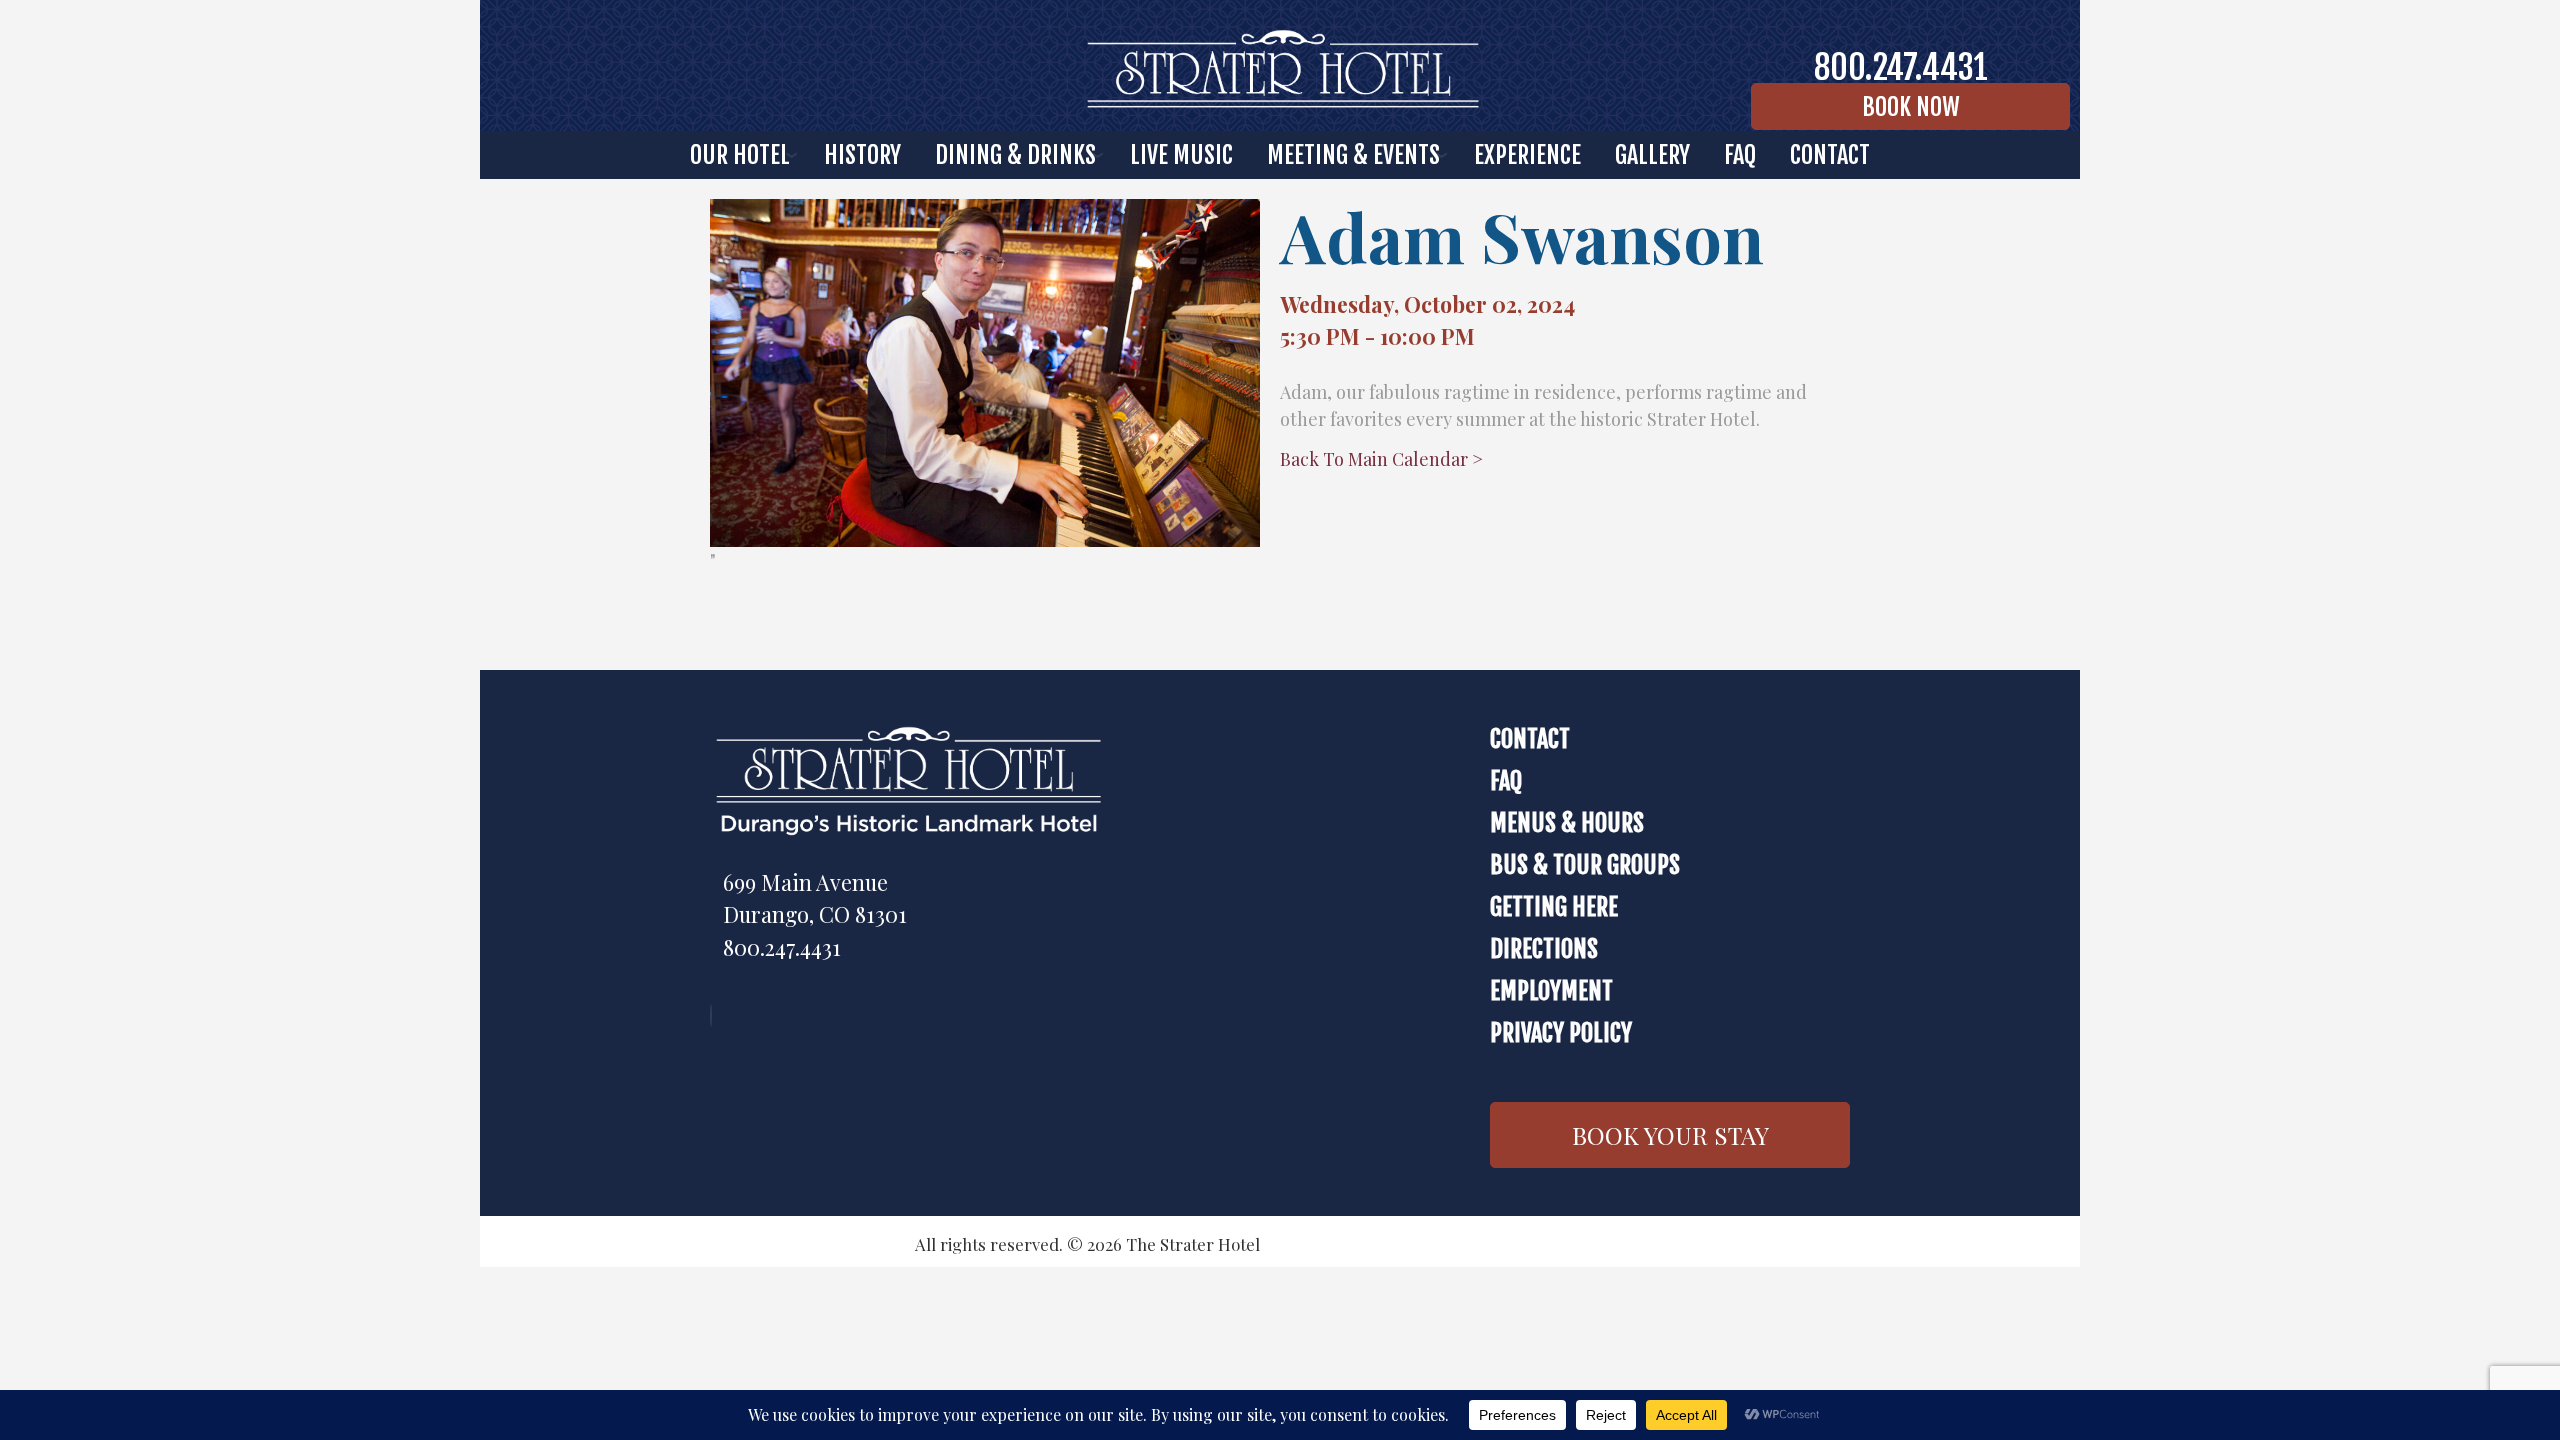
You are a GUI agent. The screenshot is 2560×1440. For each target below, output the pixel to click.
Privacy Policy (1561, 1033)
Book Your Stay (1670, 1135)
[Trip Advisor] (716, 1015)
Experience (1527, 155)
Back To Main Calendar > (1381, 459)
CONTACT (1830, 155)
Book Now (1911, 107)
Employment (1551, 991)
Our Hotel (740, 155)
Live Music (1181, 155)
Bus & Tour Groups (1585, 865)
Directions (1544, 949)
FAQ (1740, 155)
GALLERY (1652, 155)
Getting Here (1554, 907)
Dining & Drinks (1015, 155)
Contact (1530, 739)
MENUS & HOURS (1567, 823)
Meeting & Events (1353, 155)
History (862, 155)
